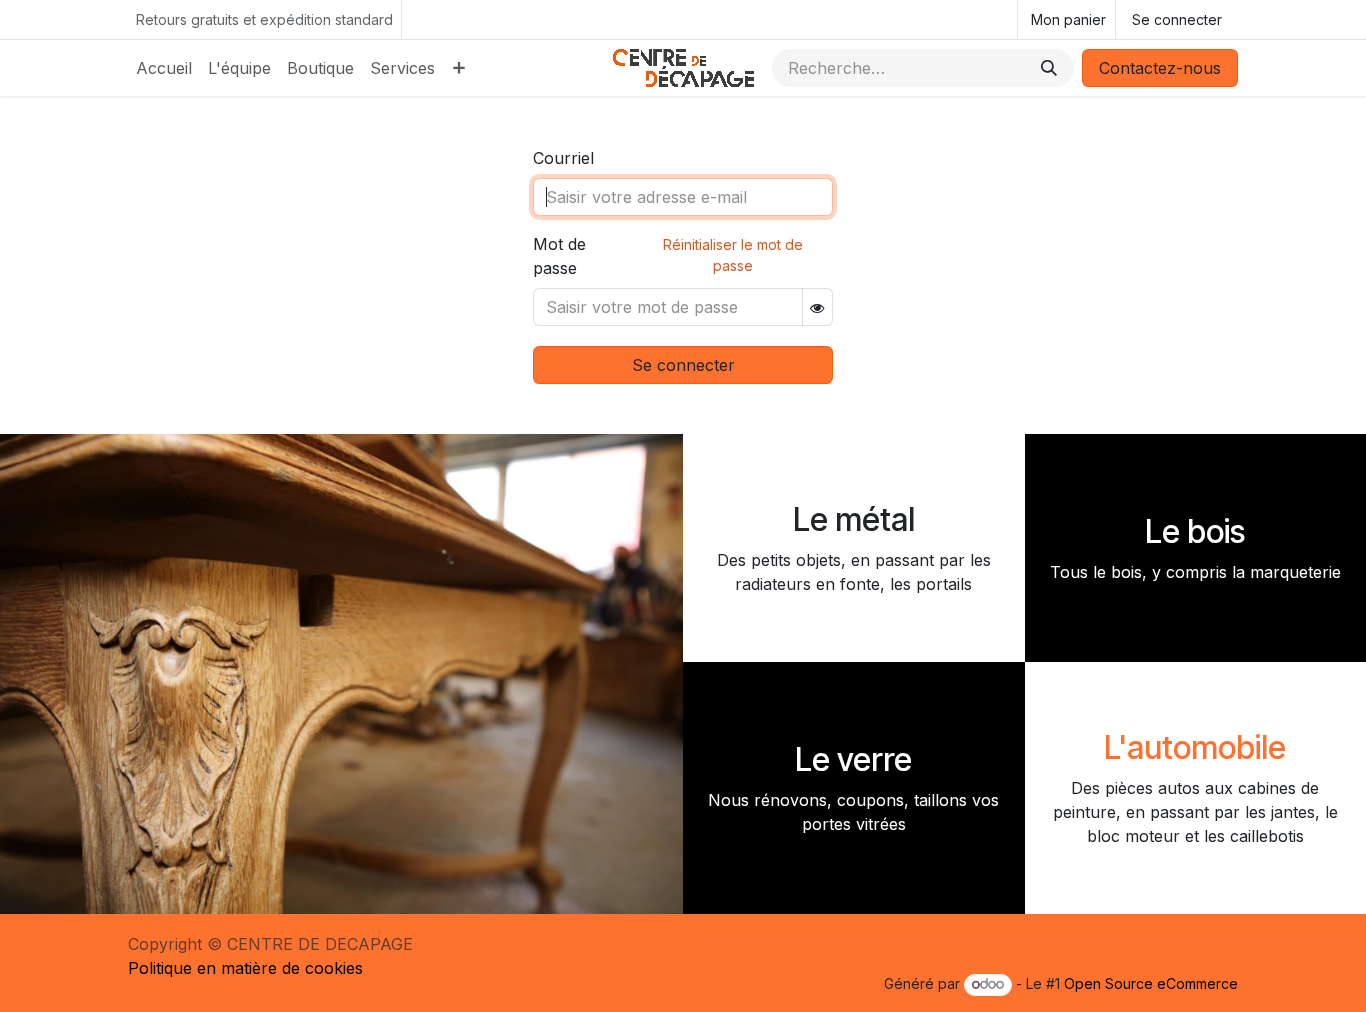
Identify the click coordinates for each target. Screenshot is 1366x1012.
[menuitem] (164, 68)
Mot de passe (559, 256)
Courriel (563, 158)
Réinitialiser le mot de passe (733, 255)
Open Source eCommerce (1151, 983)
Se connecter (1177, 19)
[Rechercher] (1049, 68)
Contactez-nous (1160, 68)
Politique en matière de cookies (245, 968)
